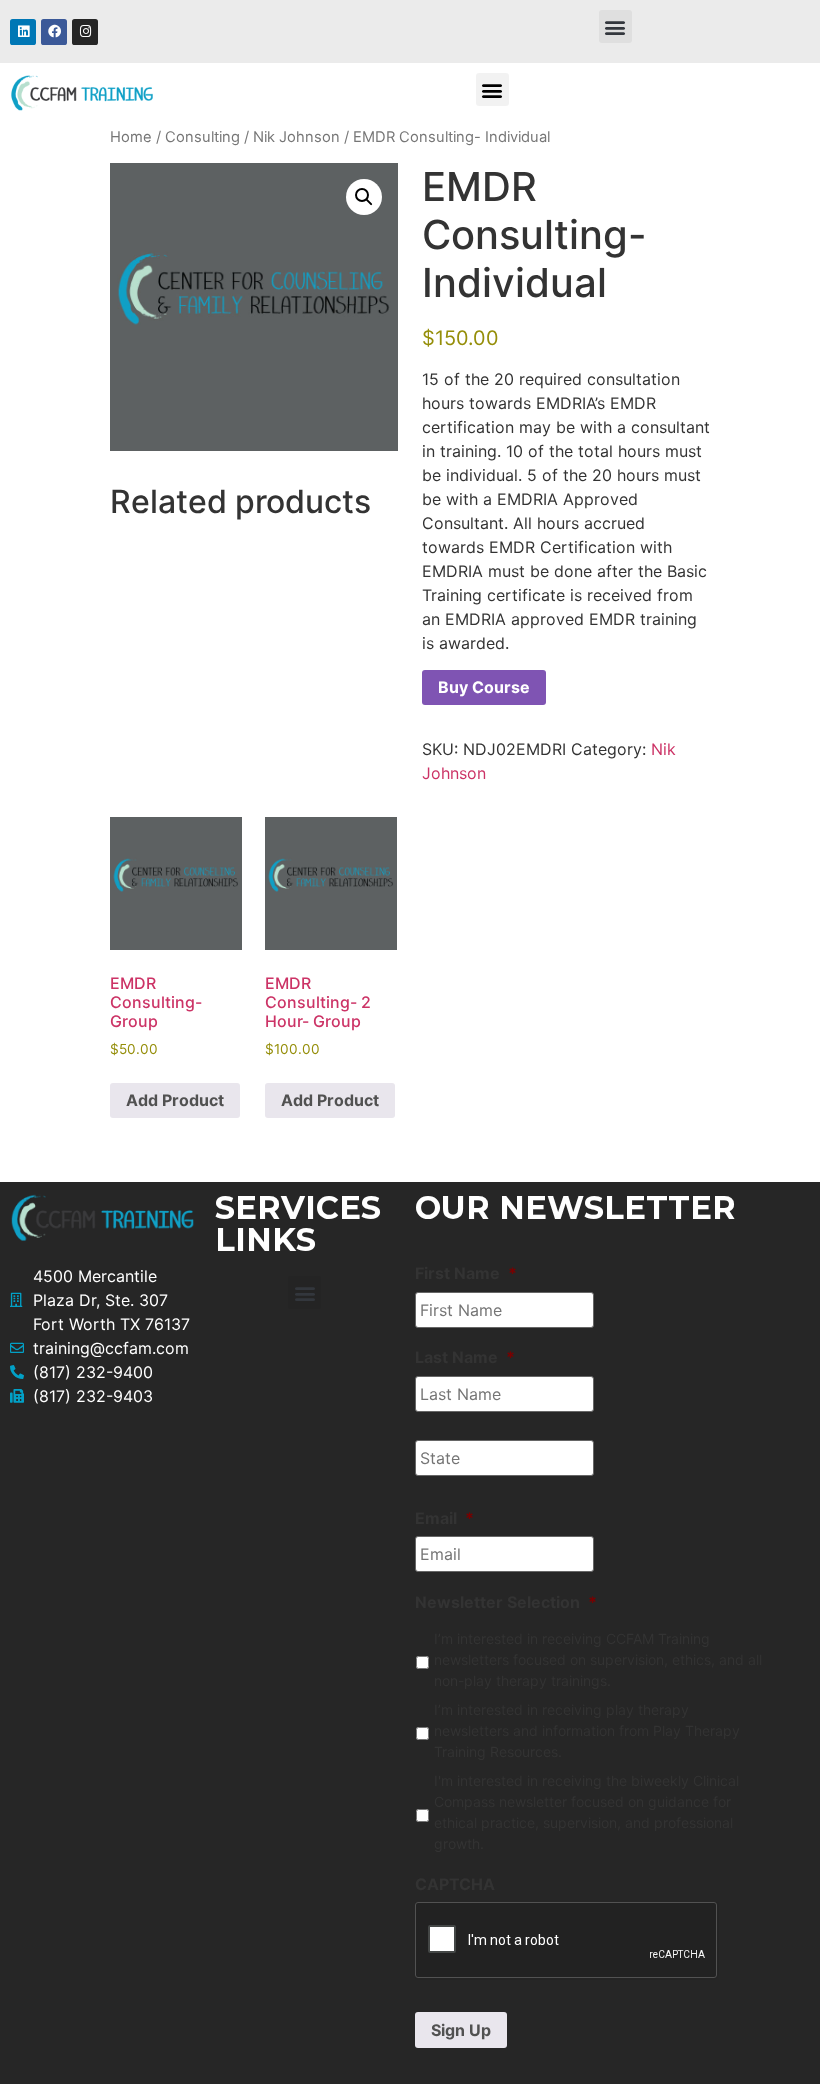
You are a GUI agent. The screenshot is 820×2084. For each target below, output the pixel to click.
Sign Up (461, 2030)
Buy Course (484, 687)
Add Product (175, 1100)
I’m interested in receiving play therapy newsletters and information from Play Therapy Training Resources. (587, 1730)
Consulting (202, 137)
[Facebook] (54, 32)
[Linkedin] (23, 32)
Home (131, 137)
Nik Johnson (296, 137)
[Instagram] (85, 32)
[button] (615, 26)
